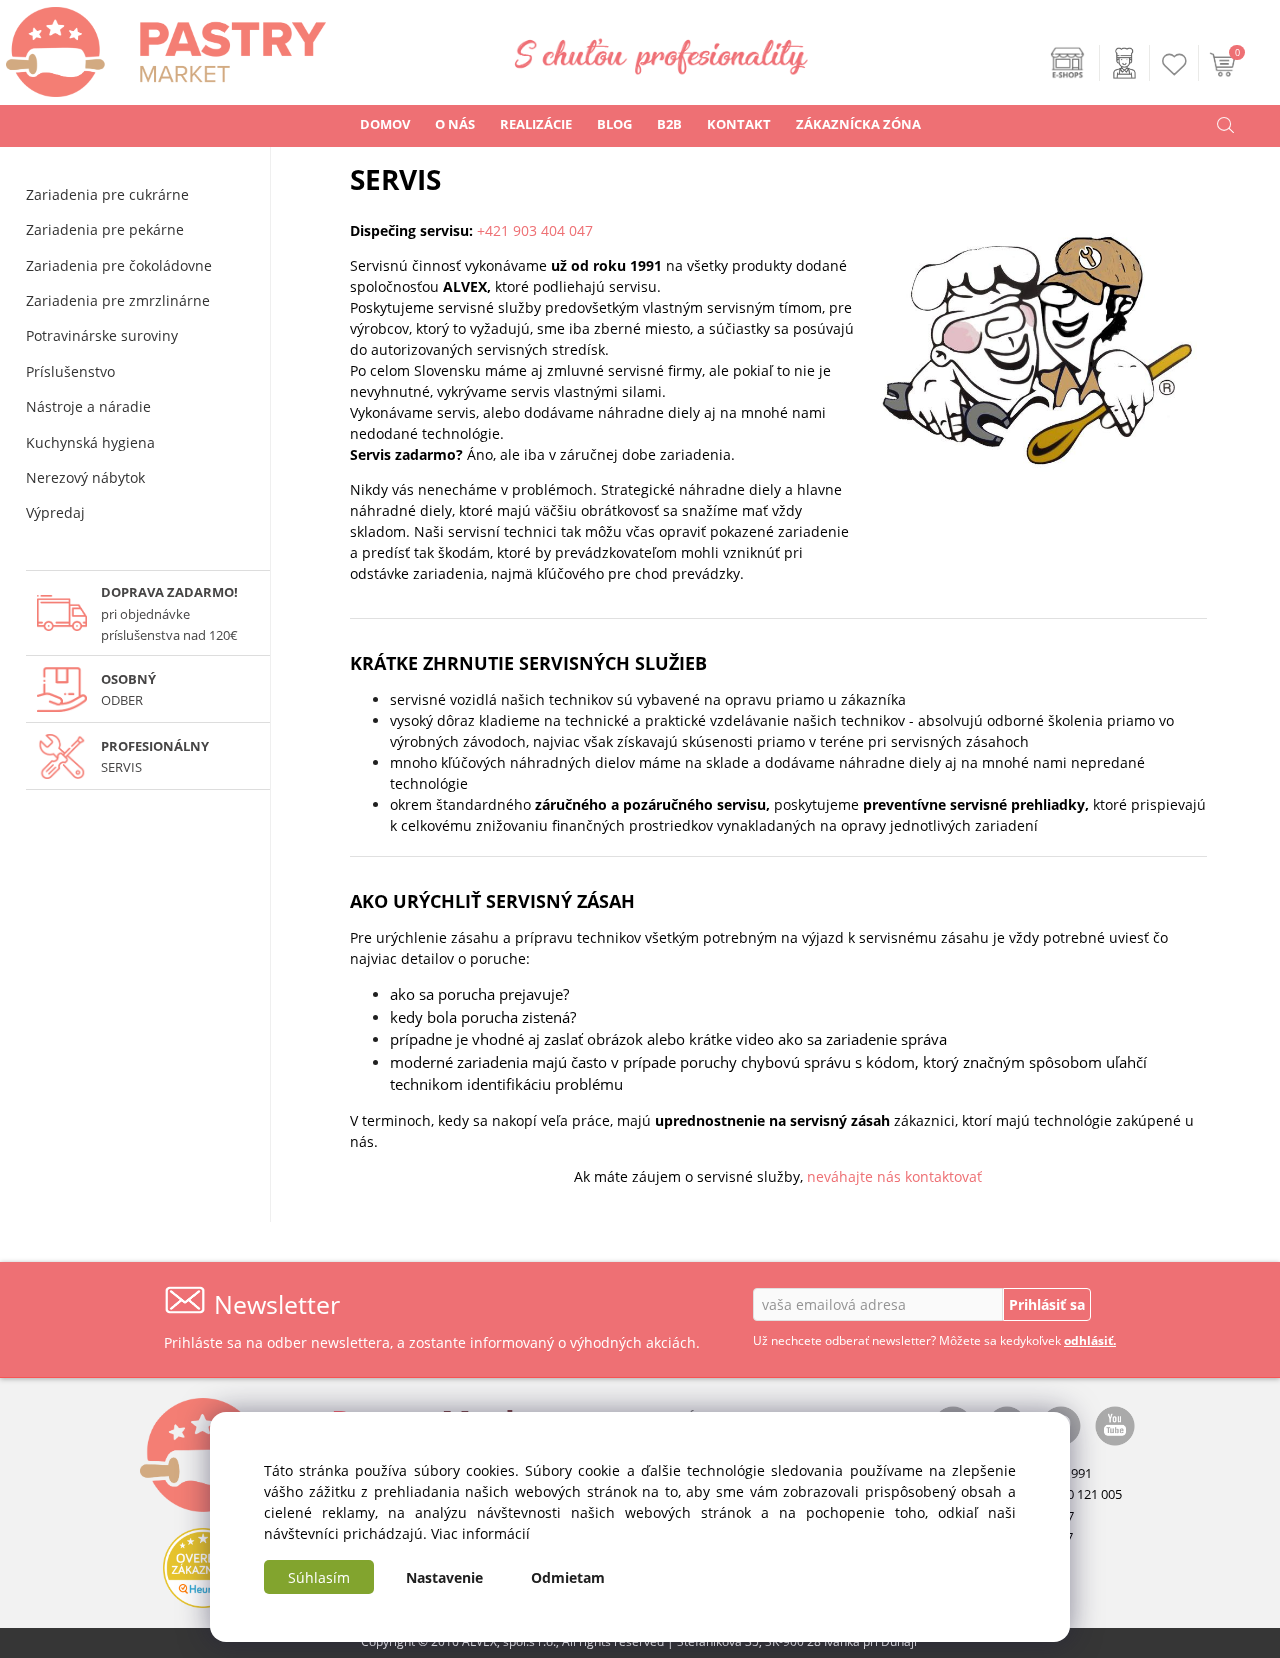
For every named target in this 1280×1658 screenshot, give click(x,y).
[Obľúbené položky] (1175, 64)
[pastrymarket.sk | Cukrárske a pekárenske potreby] (163, 46)
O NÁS (455, 124)
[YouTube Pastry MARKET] (1115, 1423)
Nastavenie (444, 1577)
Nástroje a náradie (88, 406)
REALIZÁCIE (536, 124)
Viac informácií (480, 1533)
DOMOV (385, 124)
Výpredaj (55, 512)
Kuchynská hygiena (90, 442)
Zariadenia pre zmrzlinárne (118, 300)
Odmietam (568, 1577)
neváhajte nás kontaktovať (894, 1176)
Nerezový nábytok (85, 477)
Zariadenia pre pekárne (105, 229)
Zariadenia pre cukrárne (107, 194)
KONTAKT (739, 124)
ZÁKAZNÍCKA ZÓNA (858, 124)
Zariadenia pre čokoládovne (119, 265)
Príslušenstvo (70, 371)
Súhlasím (319, 1577)
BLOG (614, 124)
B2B (669, 124)
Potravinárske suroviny (102, 335)
